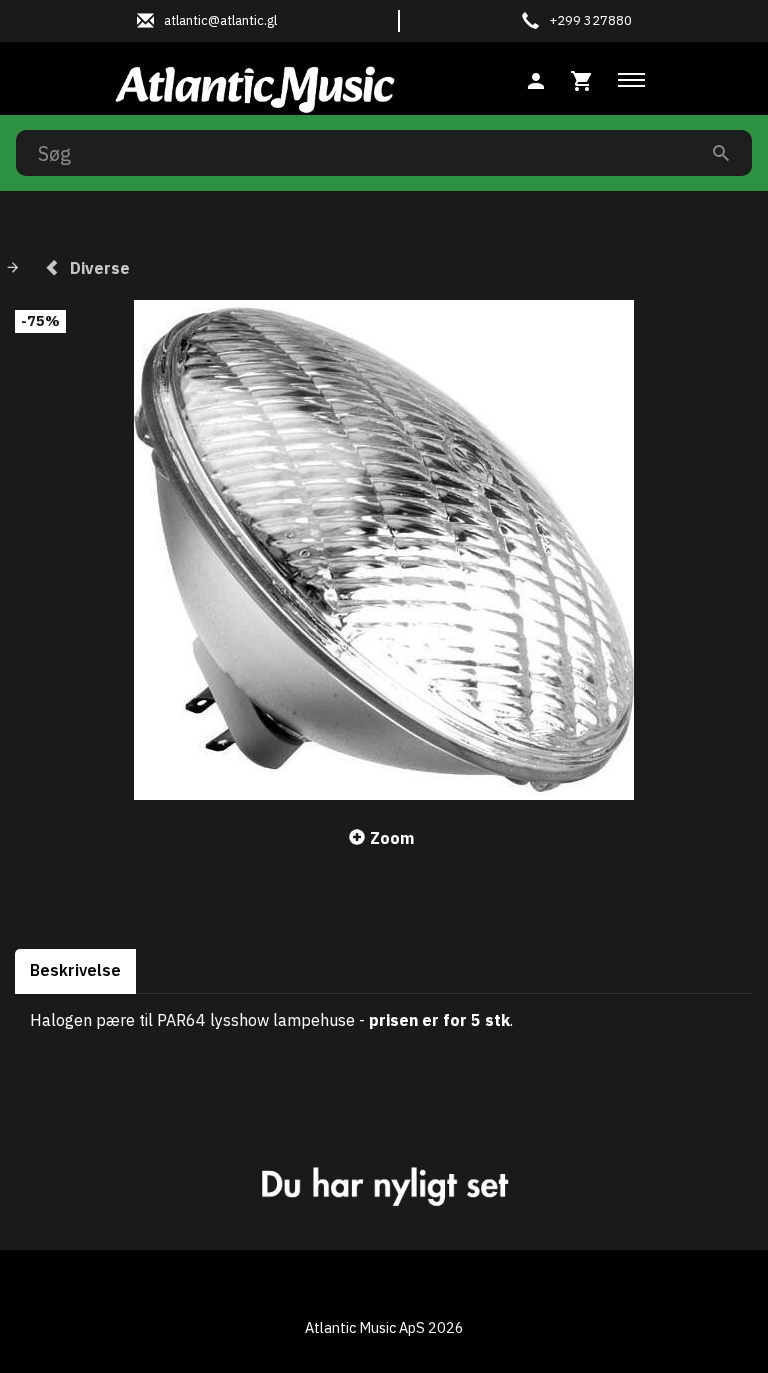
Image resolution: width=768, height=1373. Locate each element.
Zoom (392, 838)
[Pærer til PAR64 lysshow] (384, 550)
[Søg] (721, 152)
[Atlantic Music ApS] (255, 86)
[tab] (582, 78)
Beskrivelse (75, 970)
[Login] (536, 78)
